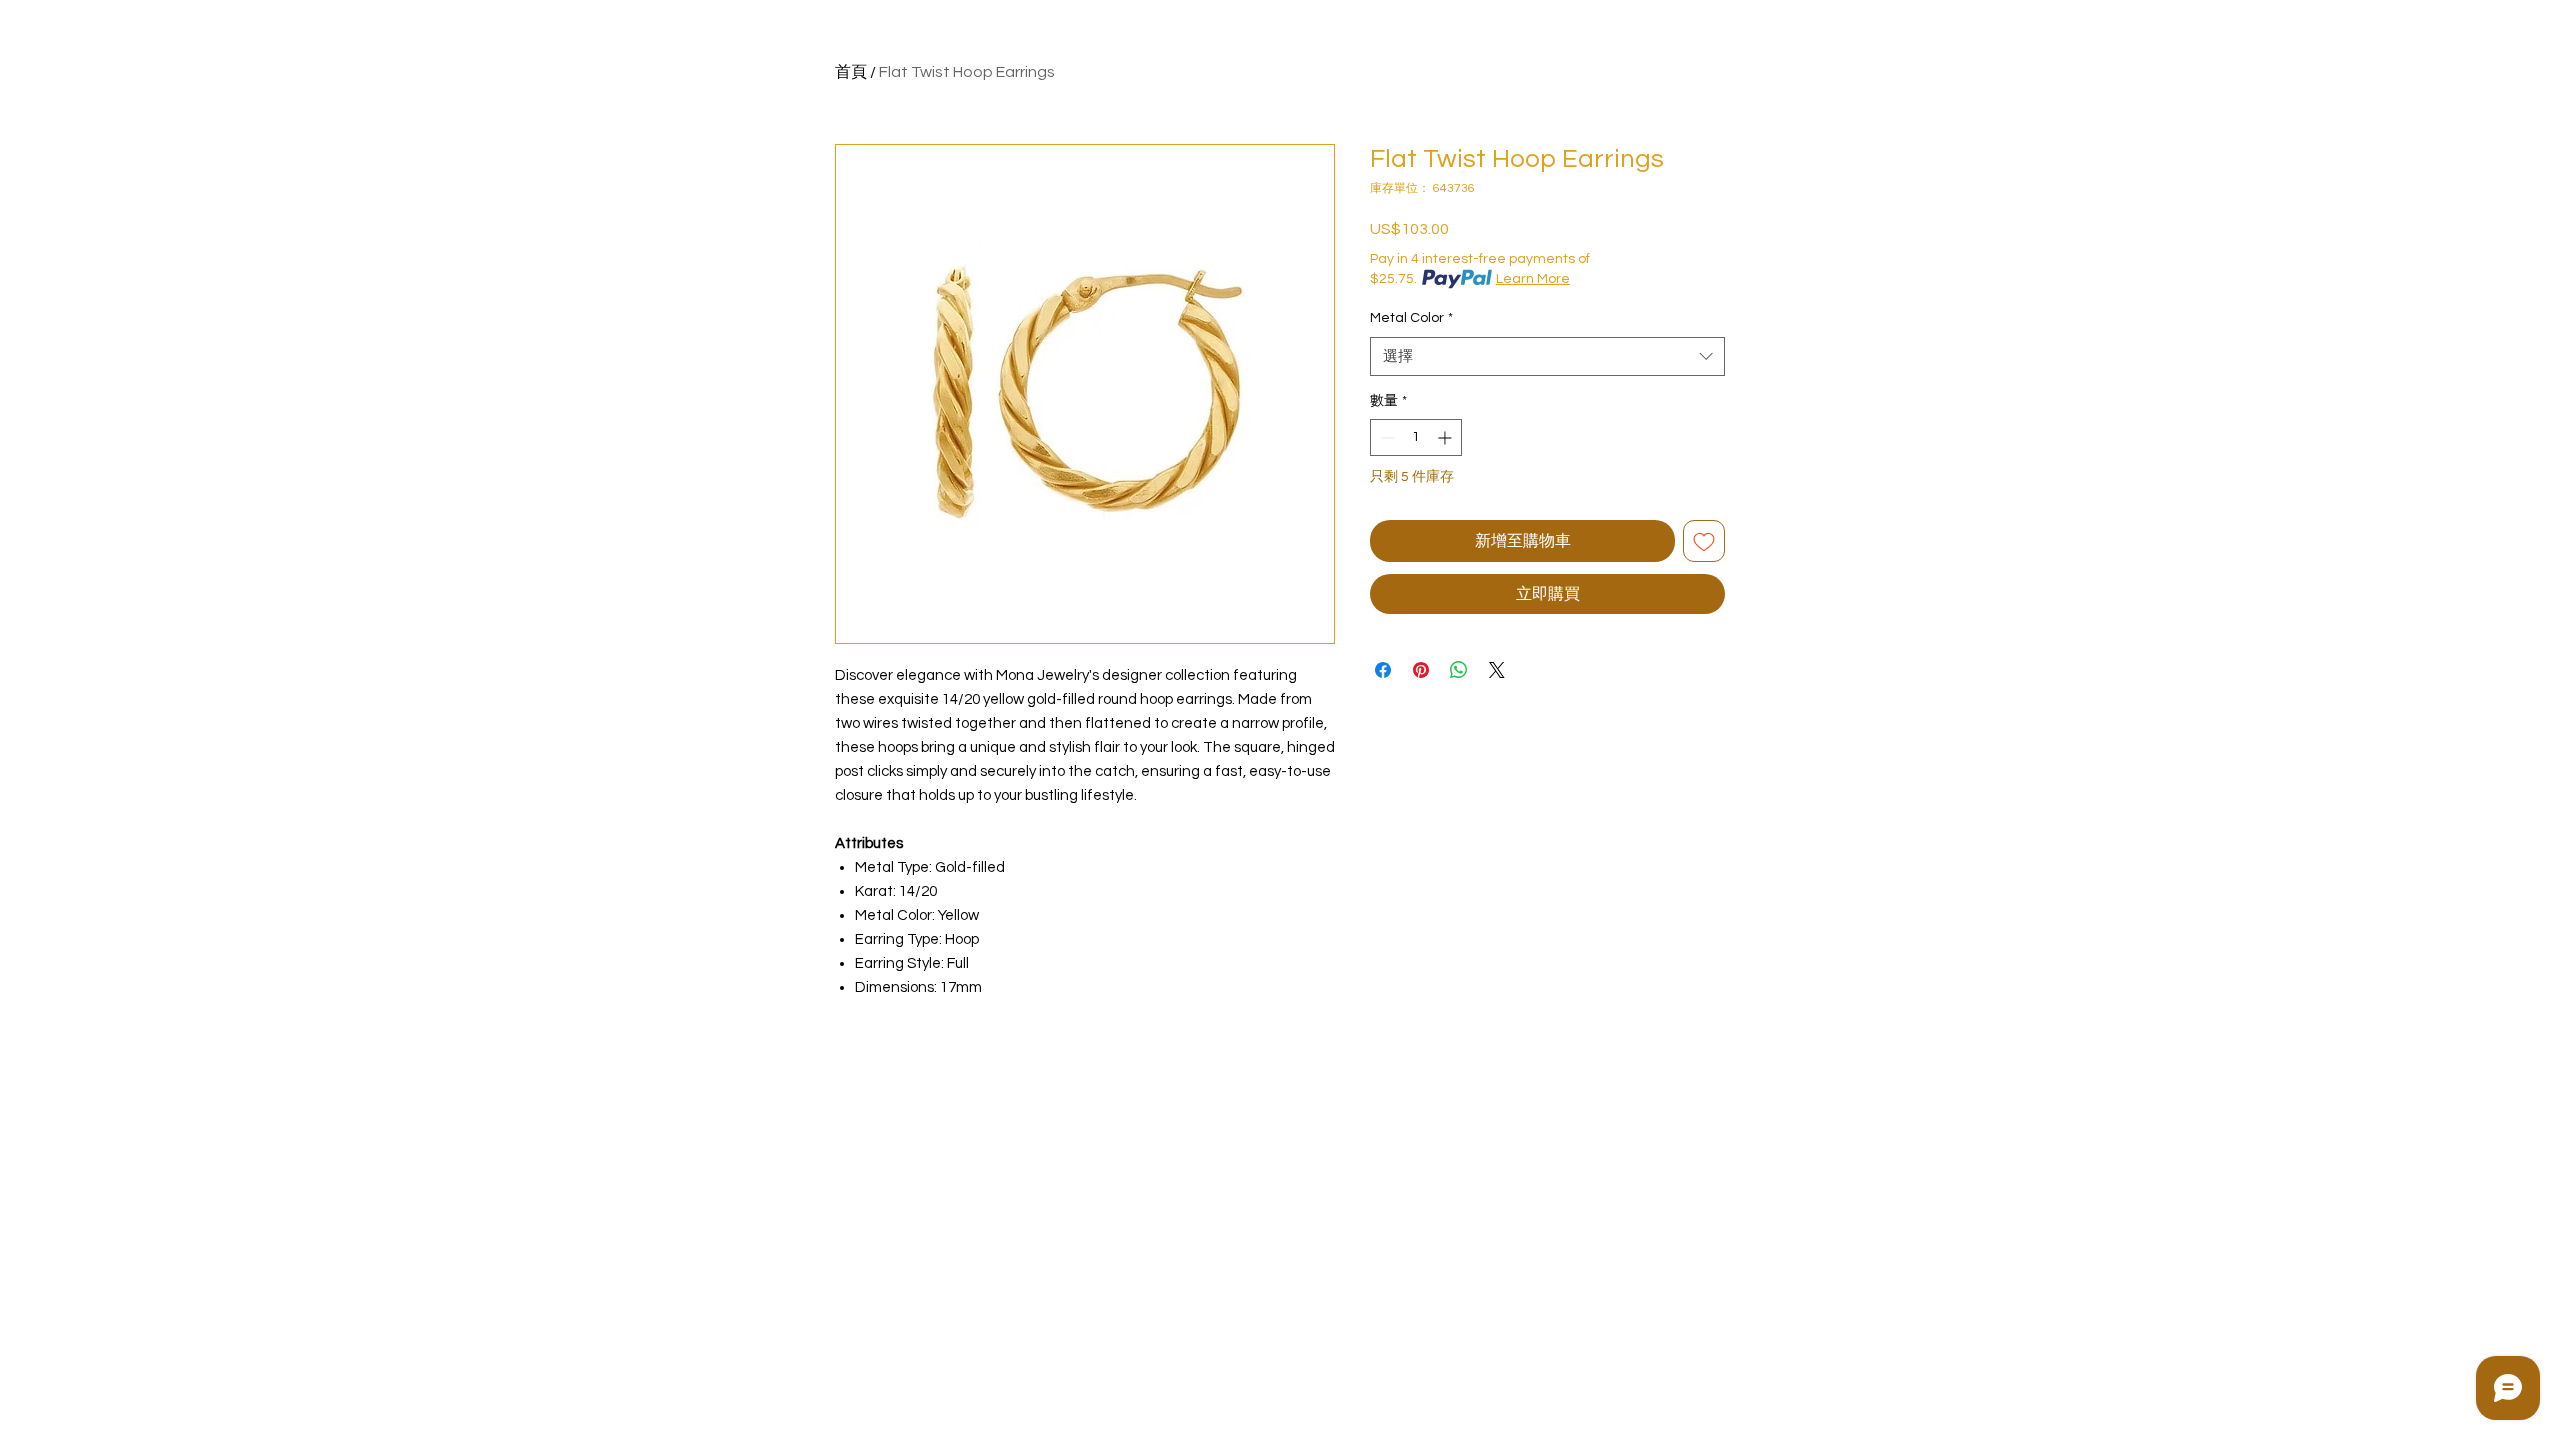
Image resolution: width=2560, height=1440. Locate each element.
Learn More (1533, 279)
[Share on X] (1497, 670)
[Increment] (1446, 437)
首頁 (851, 72)
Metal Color (1411, 318)
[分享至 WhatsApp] (1459, 670)
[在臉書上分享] (1383, 670)
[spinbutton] (1416, 437)
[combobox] (1547, 356)
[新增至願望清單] (1704, 541)
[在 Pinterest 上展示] (1421, 670)
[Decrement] (1385, 437)
